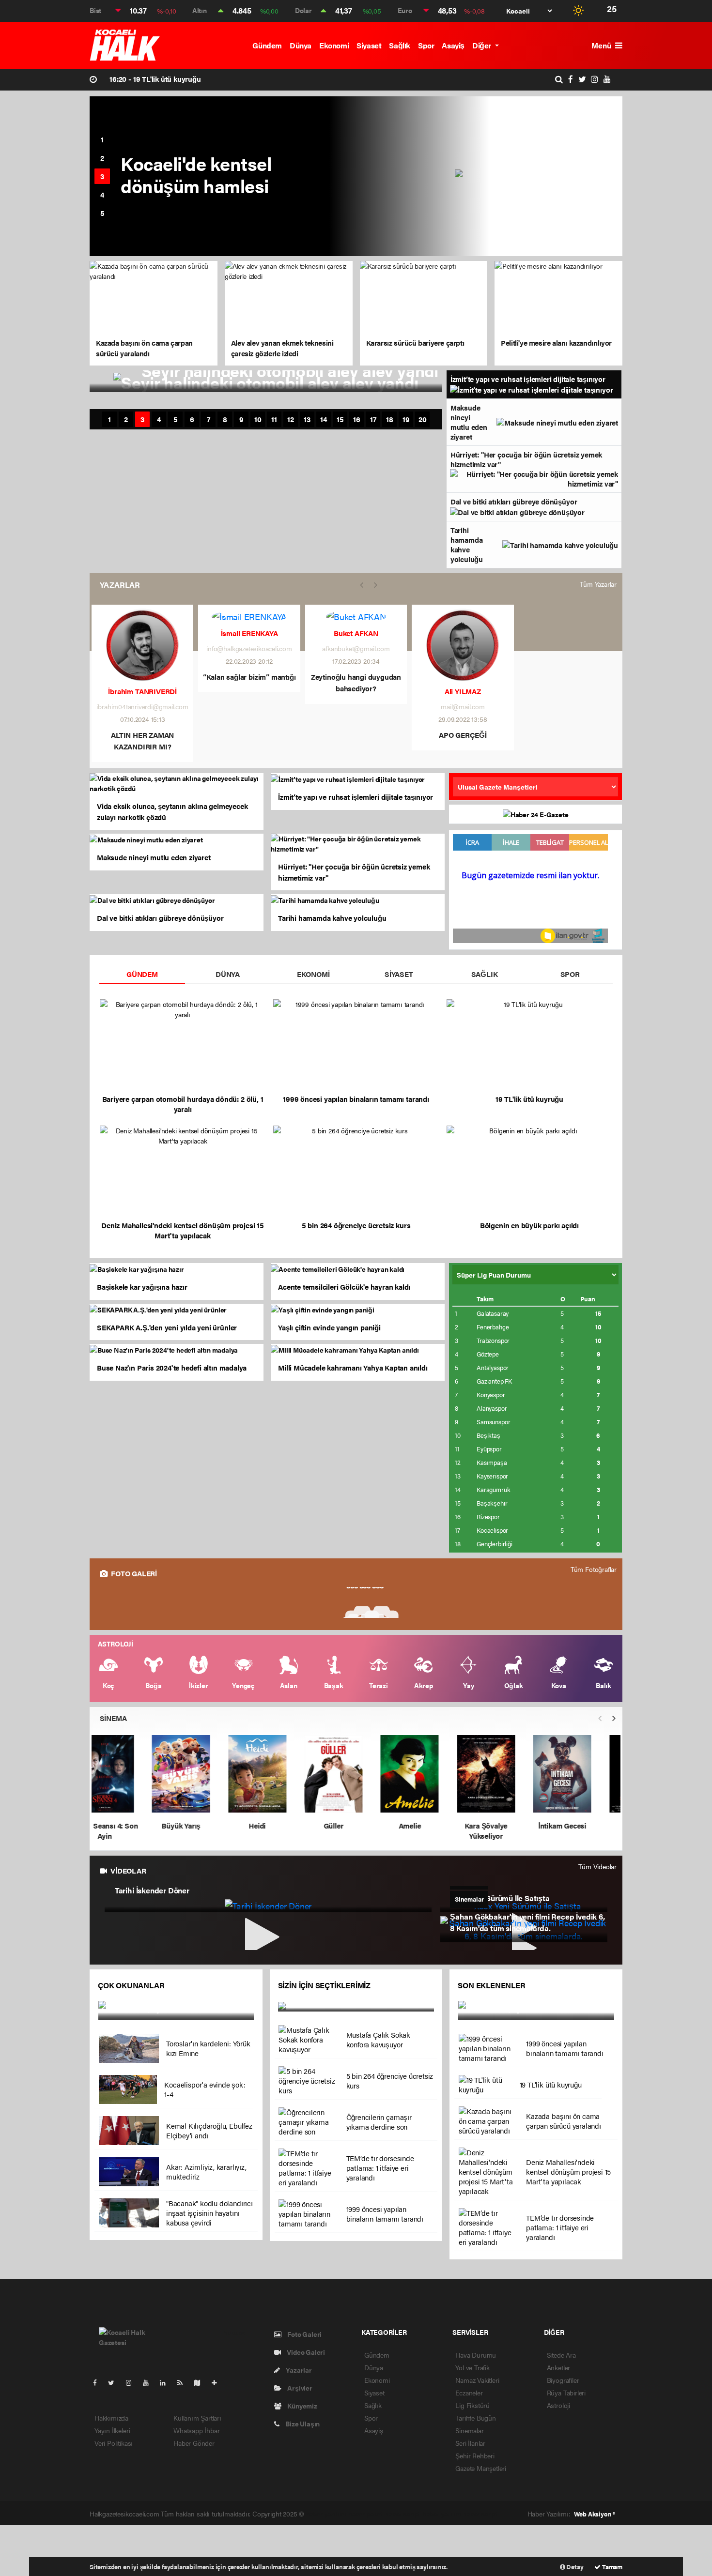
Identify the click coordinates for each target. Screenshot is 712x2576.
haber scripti (403, 2514)
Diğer (483, 45)
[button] (614, 1718)
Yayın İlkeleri (112, 2430)
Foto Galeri (304, 2334)
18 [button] (390, 419)
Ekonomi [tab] (313, 974)
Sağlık (400, 45)
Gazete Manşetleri (481, 2468)
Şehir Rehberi (475, 2455)
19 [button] (406, 419)
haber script (480, 2514)
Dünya (301, 45)
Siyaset (369, 45)
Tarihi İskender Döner (152, 1890)
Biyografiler (563, 2380)
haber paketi (366, 2514)
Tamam (611, 2567)
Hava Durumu (476, 2355)
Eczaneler (469, 2393)
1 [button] (102, 139)
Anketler (558, 2367)
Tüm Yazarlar (598, 584)
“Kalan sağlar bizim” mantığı (249, 677)
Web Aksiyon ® (595, 2514)
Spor (426, 45)
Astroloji (558, 2405)
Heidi (280, 1825)
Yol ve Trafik (472, 2367)
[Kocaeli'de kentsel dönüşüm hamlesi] (539, 176)
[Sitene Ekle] (218, 2382)
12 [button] (291, 419)
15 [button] (340, 419)
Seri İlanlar (470, 2443)
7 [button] (209, 419)
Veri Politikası (114, 2443)
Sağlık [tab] (485, 974)
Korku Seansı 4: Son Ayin (127, 1830)
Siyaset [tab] (399, 974)
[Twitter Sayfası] (115, 2382)
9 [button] (241, 419)
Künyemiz (301, 2406)
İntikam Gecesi (585, 1825)
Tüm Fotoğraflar (594, 1569)
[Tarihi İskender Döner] (268, 1905)
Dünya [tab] (228, 974)
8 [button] (225, 419)
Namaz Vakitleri (477, 2380)
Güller (356, 1825)
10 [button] (258, 419)
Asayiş (453, 45)
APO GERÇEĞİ (463, 735)
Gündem (267, 45)
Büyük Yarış (203, 1825)
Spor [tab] (570, 974)
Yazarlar (298, 2370)
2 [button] (102, 158)
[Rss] (184, 2382)
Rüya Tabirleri (566, 2393)
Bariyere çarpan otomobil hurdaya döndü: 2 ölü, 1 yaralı (211, 79)
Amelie (432, 1825)
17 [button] (373, 419)
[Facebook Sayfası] (99, 2382)
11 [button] (274, 419)
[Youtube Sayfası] (150, 2382)
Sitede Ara (561, 2355)
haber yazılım (442, 2514)
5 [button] (102, 213)
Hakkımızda (111, 2418)
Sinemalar (469, 2430)
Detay (574, 2567)
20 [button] (423, 419)
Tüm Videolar (597, 1866)
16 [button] (357, 419)
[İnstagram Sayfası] (133, 2382)
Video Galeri (305, 2352)
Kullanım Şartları (197, 2418)
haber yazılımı (326, 2514)
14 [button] (324, 419)
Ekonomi (334, 45)
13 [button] (307, 419)
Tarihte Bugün (476, 2418)
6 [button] (192, 419)
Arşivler (299, 2388)
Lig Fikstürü (472, 2405)
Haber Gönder (194, 2443)
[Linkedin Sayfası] (167, 2382)
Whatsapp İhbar (196, 2430)
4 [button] (102, 194)
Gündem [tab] (142, 974)
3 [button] (102, 176)
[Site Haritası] (201, 2382)
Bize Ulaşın (302, 2424)
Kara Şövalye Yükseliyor (508, 1830)
